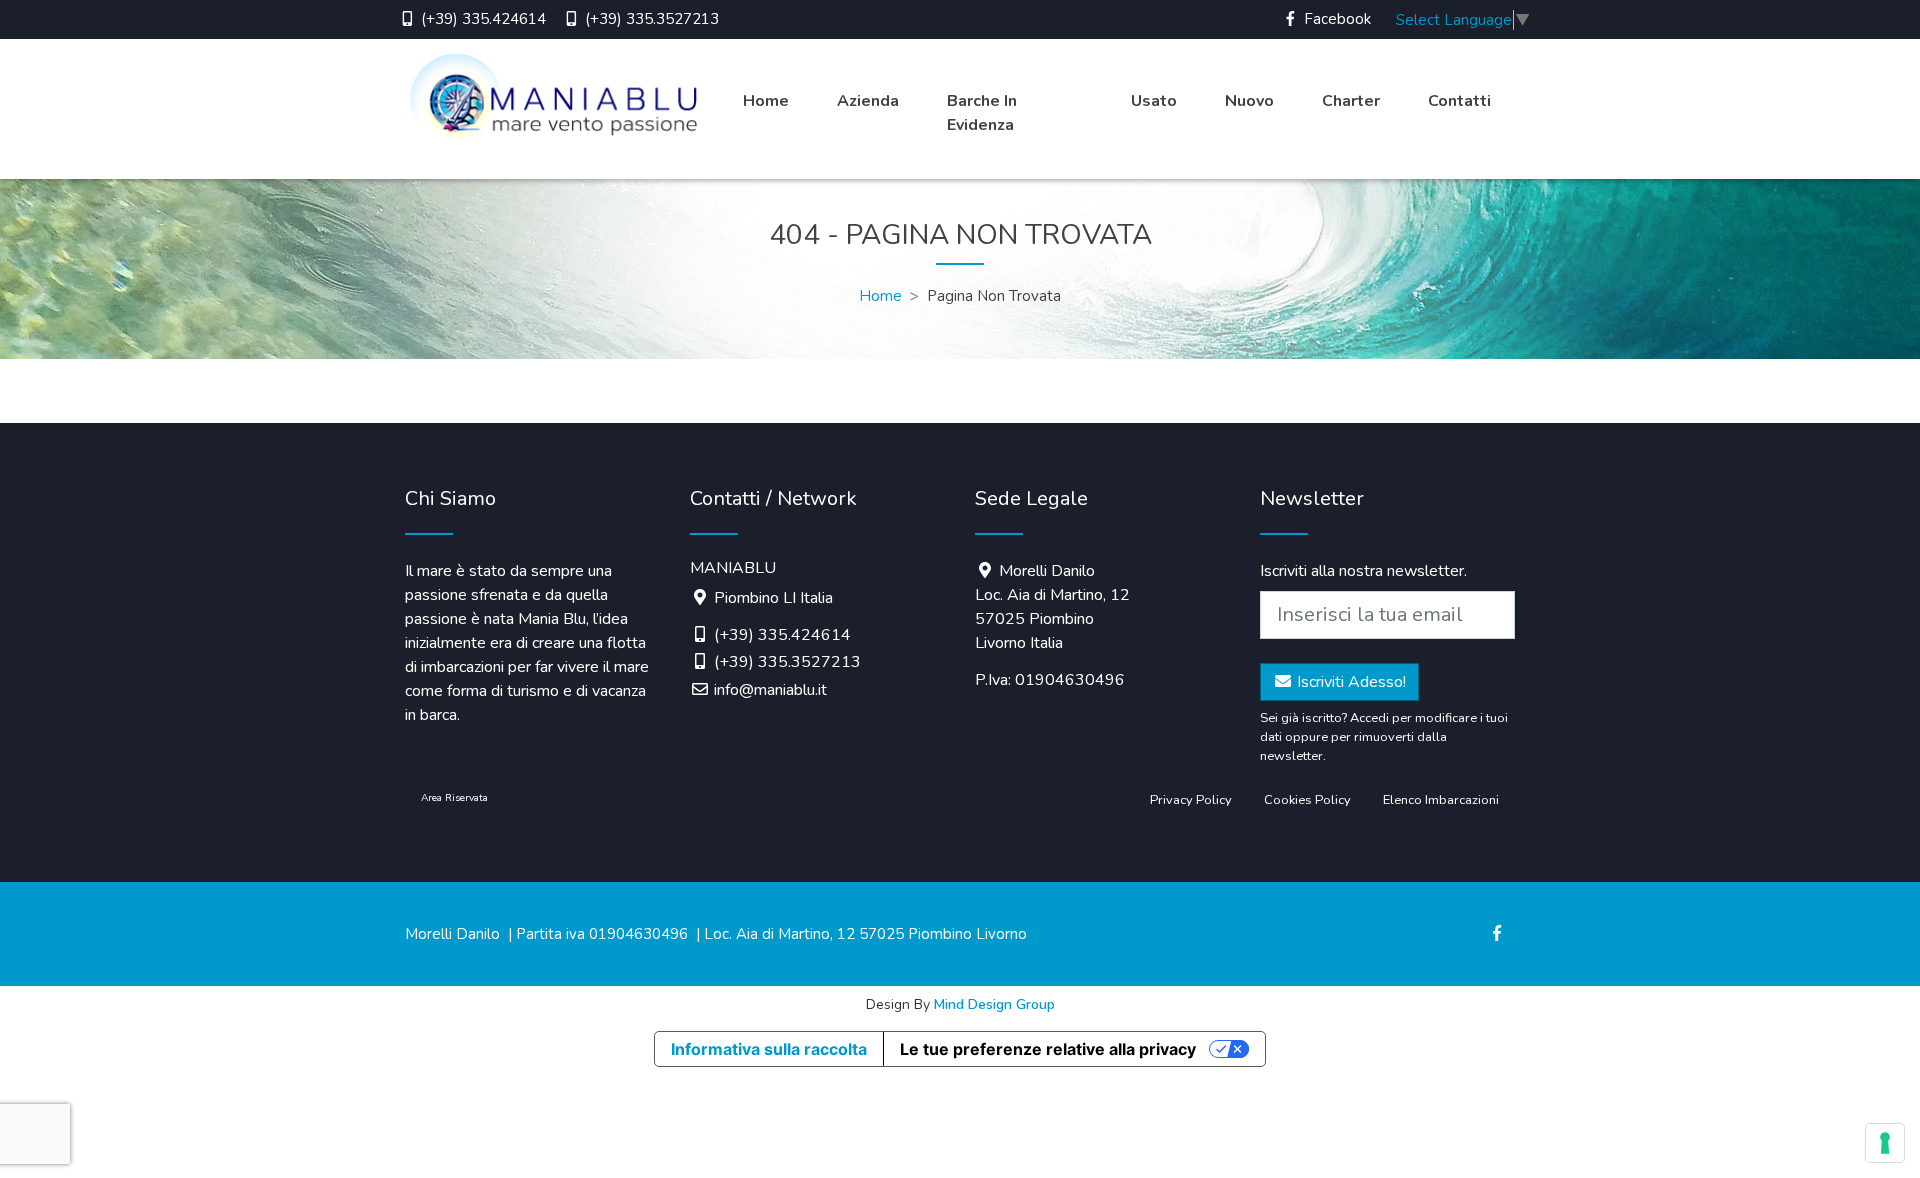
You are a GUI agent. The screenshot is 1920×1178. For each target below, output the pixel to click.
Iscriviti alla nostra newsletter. (1363, 571)
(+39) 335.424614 (481, 19)
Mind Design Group (994, 1004)
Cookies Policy (1307, 800)
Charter (1351, 101)
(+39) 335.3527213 (650, 19)
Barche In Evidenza (982, 113)
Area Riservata (454, 798)
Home (766, 101)
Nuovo (1249, 101)
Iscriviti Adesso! (1349, 682)
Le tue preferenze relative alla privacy (1048, 1049)
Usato (1154, 101)
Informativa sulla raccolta (769, 1049)
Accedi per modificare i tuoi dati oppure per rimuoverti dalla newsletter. (1384, 737)
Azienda (868, 101)
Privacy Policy (1191, 800)
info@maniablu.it (770, 690)
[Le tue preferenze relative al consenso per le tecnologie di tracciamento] (1885, 1143)
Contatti (1459, 101)
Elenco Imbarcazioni (1441, 800)
